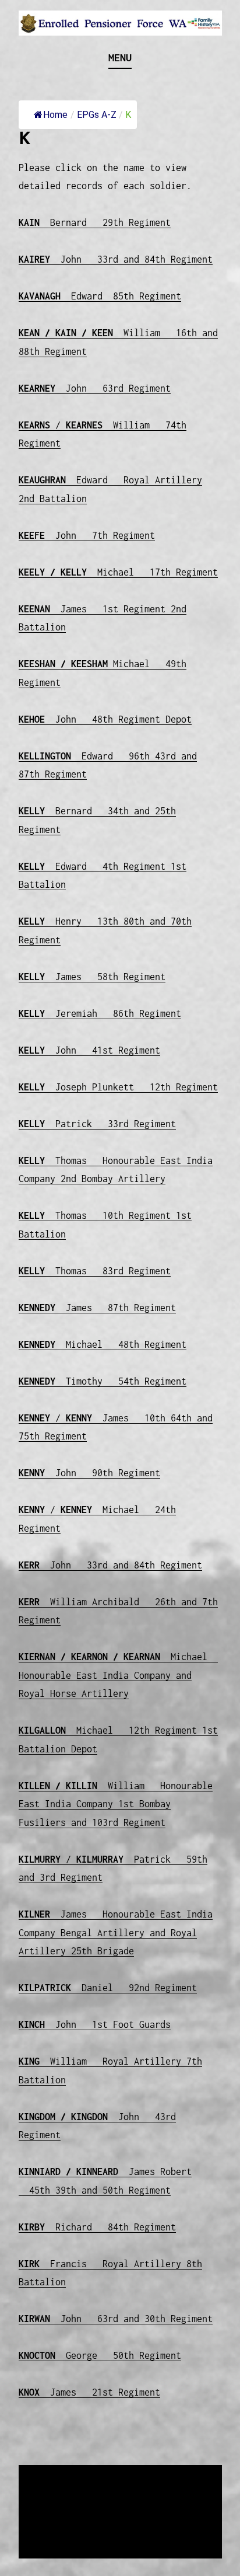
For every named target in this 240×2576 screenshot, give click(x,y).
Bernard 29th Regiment (95, 222)
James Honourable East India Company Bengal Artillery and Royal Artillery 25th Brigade (116, 1932)
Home (55, 115)
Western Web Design (151, 2518)
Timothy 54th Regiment (103, 1381)
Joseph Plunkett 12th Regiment (118, 1087)
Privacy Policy (114, 2533)
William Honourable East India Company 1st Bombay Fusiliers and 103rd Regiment (116, 1804)
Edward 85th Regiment (100, 296)
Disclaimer (53, 2533)
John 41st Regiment (89, 1050)
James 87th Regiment (97, 1308)
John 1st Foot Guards (95, 2024)
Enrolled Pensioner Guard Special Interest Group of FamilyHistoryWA (116, 2490)
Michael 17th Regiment (118, 572)
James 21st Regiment (89, 2392)
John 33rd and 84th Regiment (116, 259)
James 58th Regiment (92, 977)
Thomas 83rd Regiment (95, 1271)
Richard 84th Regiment (97, 2227)
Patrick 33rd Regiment (97, 1124)
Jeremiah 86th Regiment (100, 1013)
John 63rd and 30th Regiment (116, 2319)
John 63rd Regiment (95, 388)
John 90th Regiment (89, 1473)
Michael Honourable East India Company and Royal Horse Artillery (118, 1675)
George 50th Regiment (100, 2355)
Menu (120, 57)
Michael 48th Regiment (103, 1344)
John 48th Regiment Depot (105, 719)
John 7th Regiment (87, 535)
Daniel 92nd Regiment (108, 1988)
